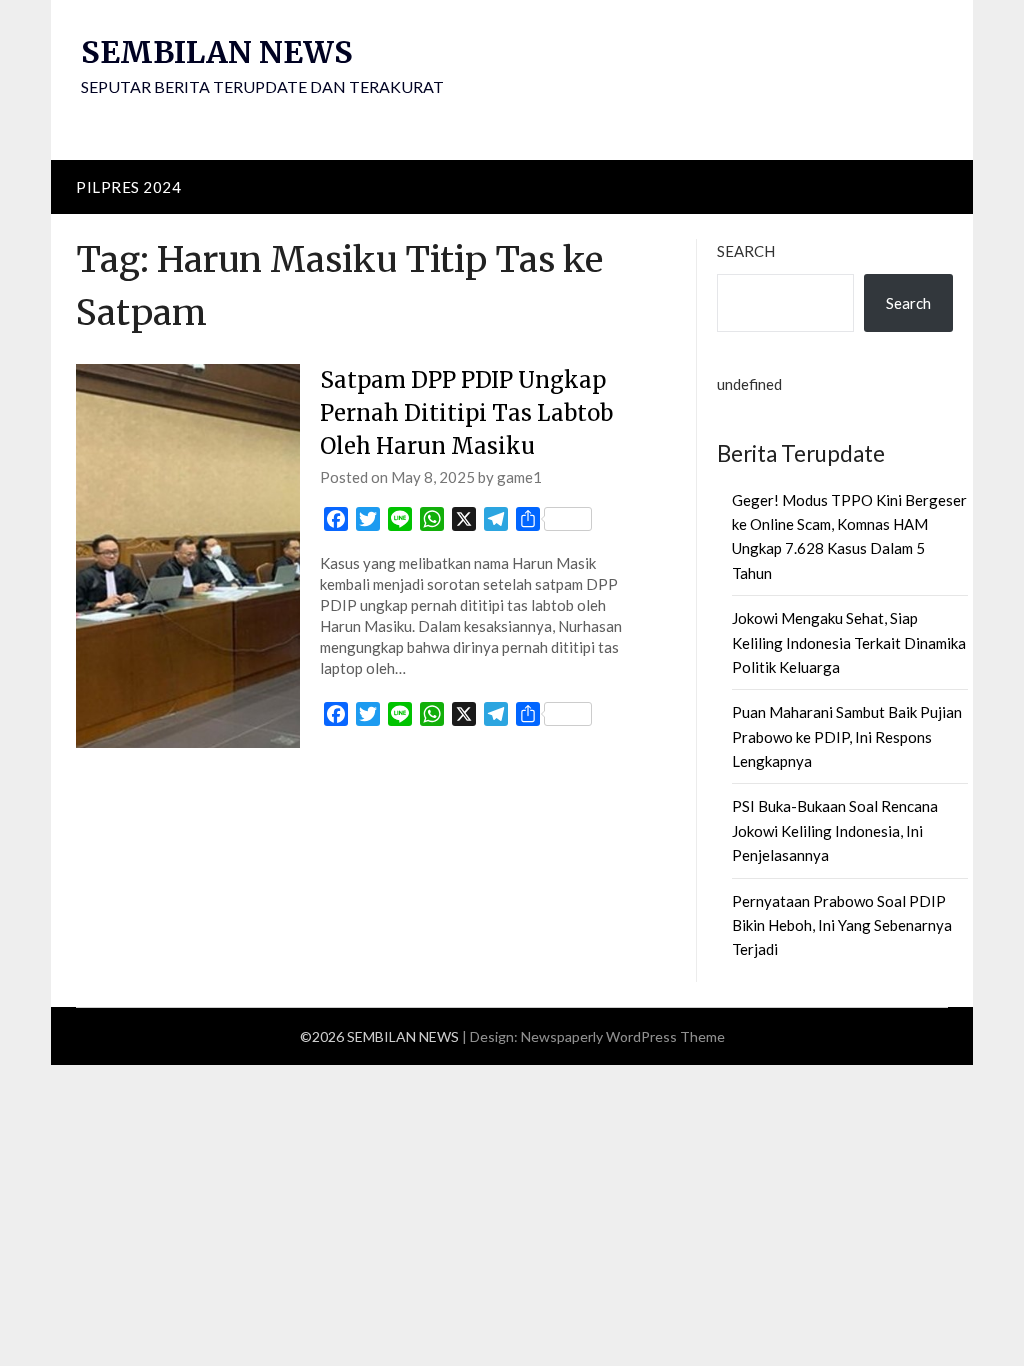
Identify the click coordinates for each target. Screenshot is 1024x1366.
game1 (519, 477)
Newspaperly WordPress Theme (623, 1036)
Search (746, 251)
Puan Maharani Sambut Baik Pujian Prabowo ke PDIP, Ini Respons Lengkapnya (847, 736)
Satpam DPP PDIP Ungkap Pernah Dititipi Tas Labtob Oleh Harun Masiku (466, 413)
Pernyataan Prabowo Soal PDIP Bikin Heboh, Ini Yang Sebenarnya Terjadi (842, 925)
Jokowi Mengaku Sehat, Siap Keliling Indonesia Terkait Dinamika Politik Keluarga (849, 642)
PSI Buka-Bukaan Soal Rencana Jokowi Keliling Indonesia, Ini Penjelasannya (835, 830)
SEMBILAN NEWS (217, 52)
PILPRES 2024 (128, 187)
